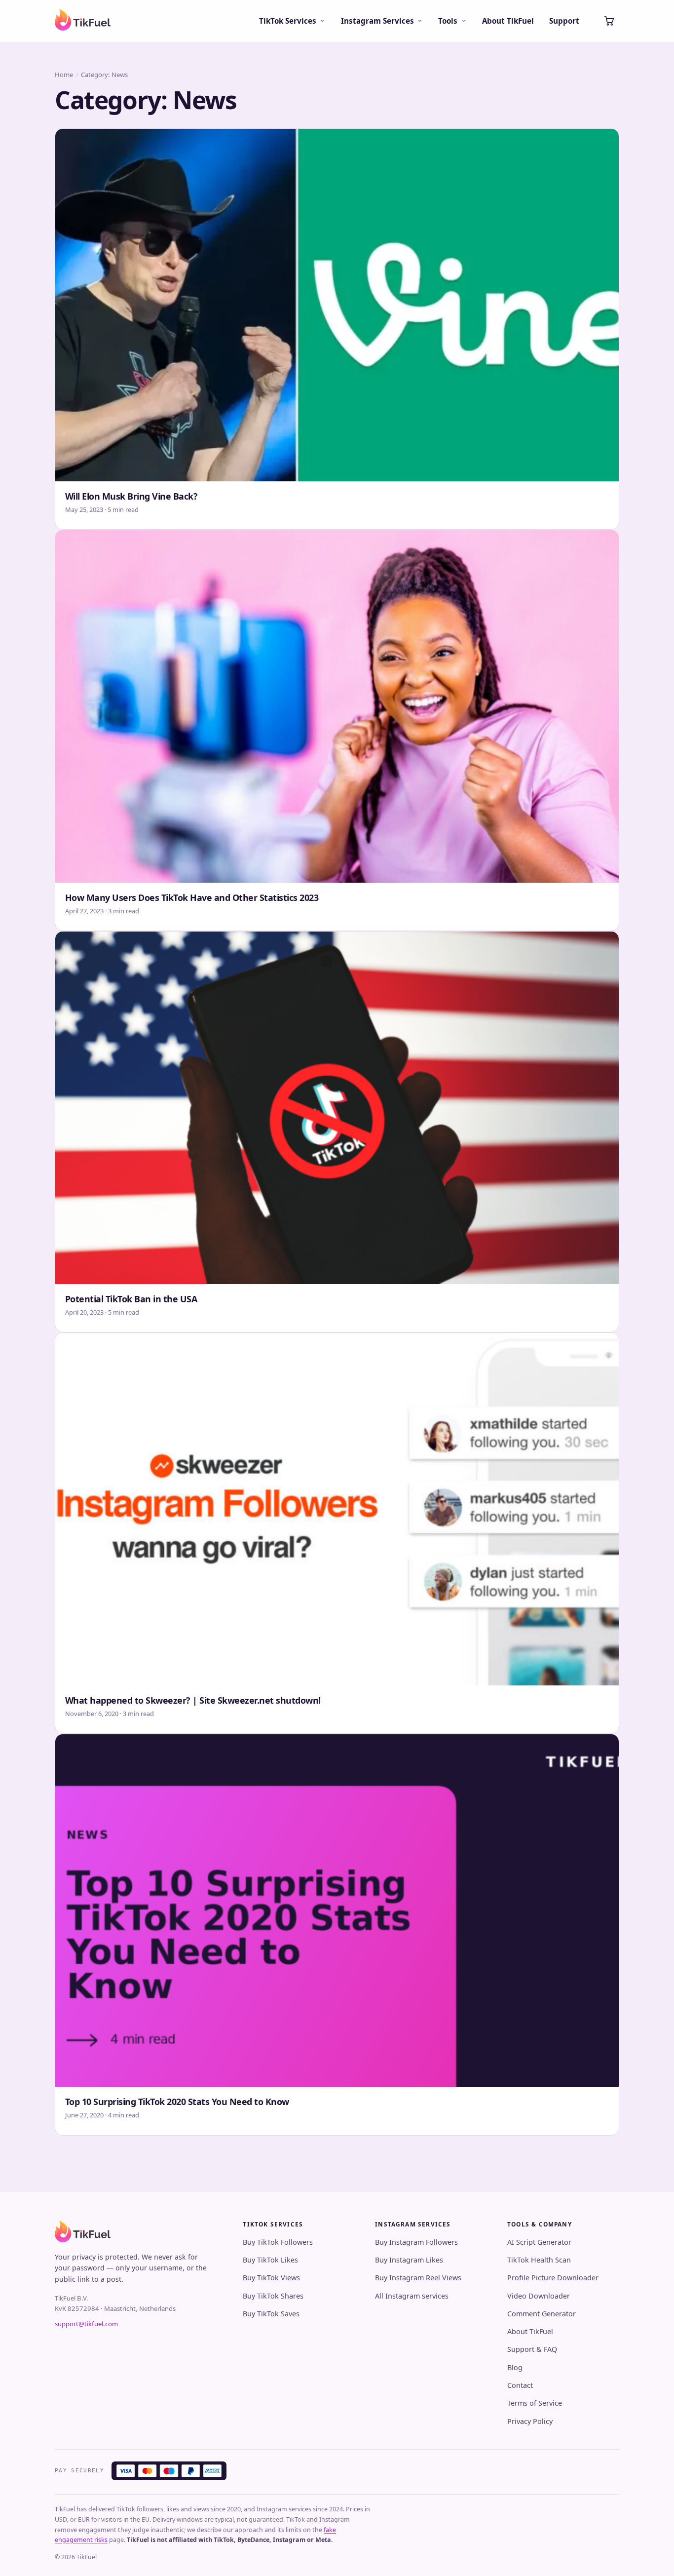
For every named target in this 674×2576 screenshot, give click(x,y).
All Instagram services (412, 2296)
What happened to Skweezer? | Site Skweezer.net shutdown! (193, 1700)
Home (64, 75)
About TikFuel (508, 21)
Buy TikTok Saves (271, 2314)
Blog (515, 2367)
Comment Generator (542, 2314)
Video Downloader (539, 2296)
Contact (520, 2385)
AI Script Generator (539, 2242)
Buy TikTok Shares (273, 2296)
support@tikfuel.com (86, 2324)
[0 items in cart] (609, 21)
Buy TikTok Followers (278, 2242)
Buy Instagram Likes (409, 2260)
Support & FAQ (532, 2349)
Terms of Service (535, 2403)
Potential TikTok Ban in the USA (131, 1299)
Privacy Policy (530, 2421)
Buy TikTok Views (271, 2278)
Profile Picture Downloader (553, 2278)
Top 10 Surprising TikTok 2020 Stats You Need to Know (177, 2102)
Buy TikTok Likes (270, 2260)
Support (564, 21)
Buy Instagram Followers (416, 2242)
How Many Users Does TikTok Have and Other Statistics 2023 (192, 898)
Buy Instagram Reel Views (418, 2278)
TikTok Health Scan (539, 2260)
